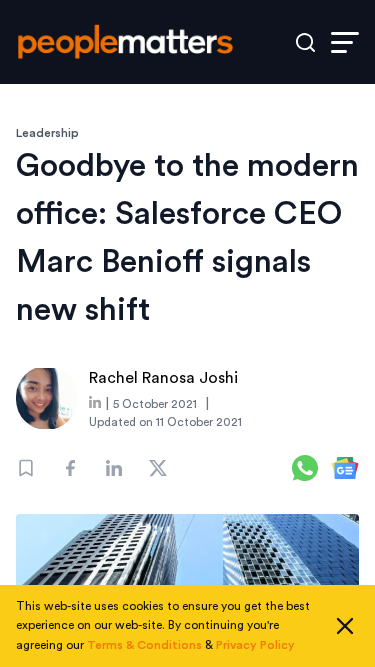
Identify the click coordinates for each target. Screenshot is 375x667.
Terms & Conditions (144, 645)
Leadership (47, 133)
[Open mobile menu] (345, 42)
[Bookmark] (26, 468)
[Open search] (305, 42)
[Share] (70, 468)
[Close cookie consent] (345, 626)
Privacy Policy (255, 645)
